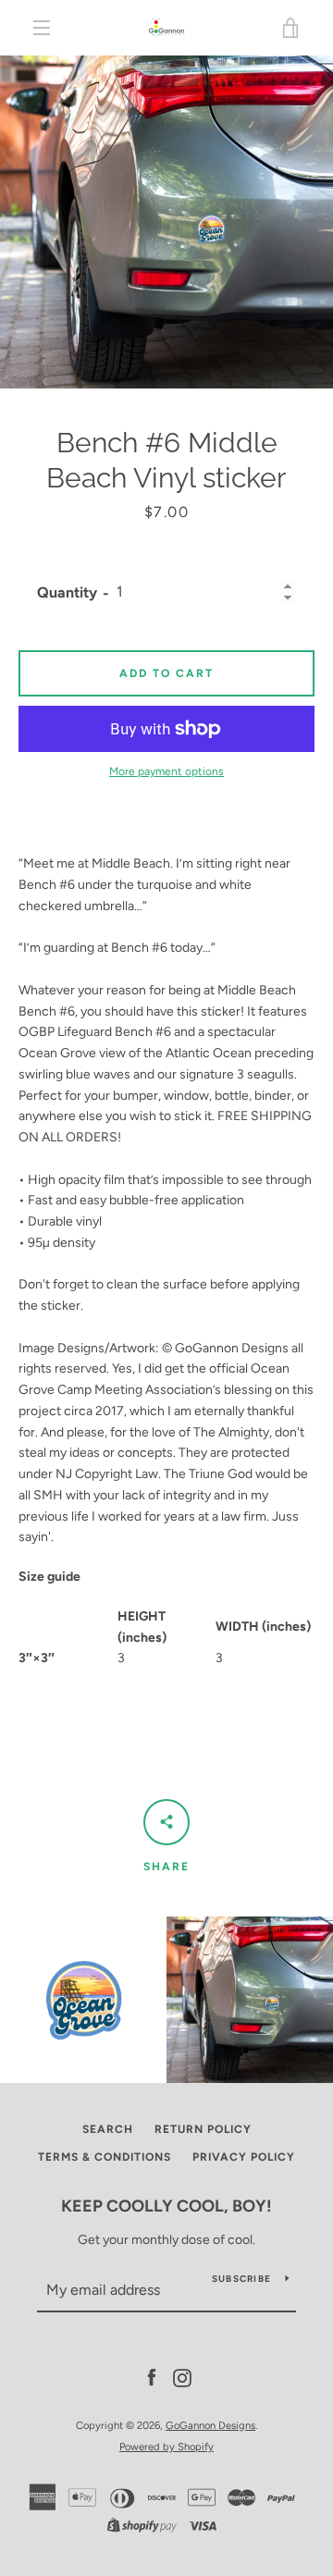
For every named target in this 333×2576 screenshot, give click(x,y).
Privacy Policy (244, 2157)
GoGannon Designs (210, 2425)
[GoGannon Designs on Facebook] (152, 2378)
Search (108, 2129)
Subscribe (241, 2279)
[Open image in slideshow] (166, 222)
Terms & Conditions (105, 2157)
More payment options (166, 771)
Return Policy (203, 2129)
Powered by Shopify (166, 2447)
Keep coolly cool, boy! (166, 2206)
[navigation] (42, 28)
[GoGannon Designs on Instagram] (182, 2378)
